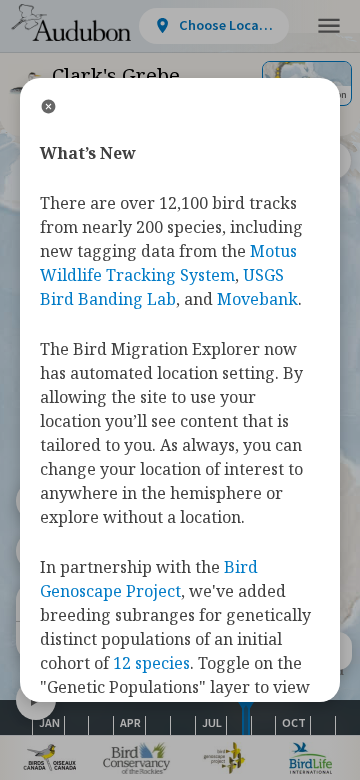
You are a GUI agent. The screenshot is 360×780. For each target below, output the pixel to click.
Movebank (257, 299)
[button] (329, 26)
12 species (151, 663)
